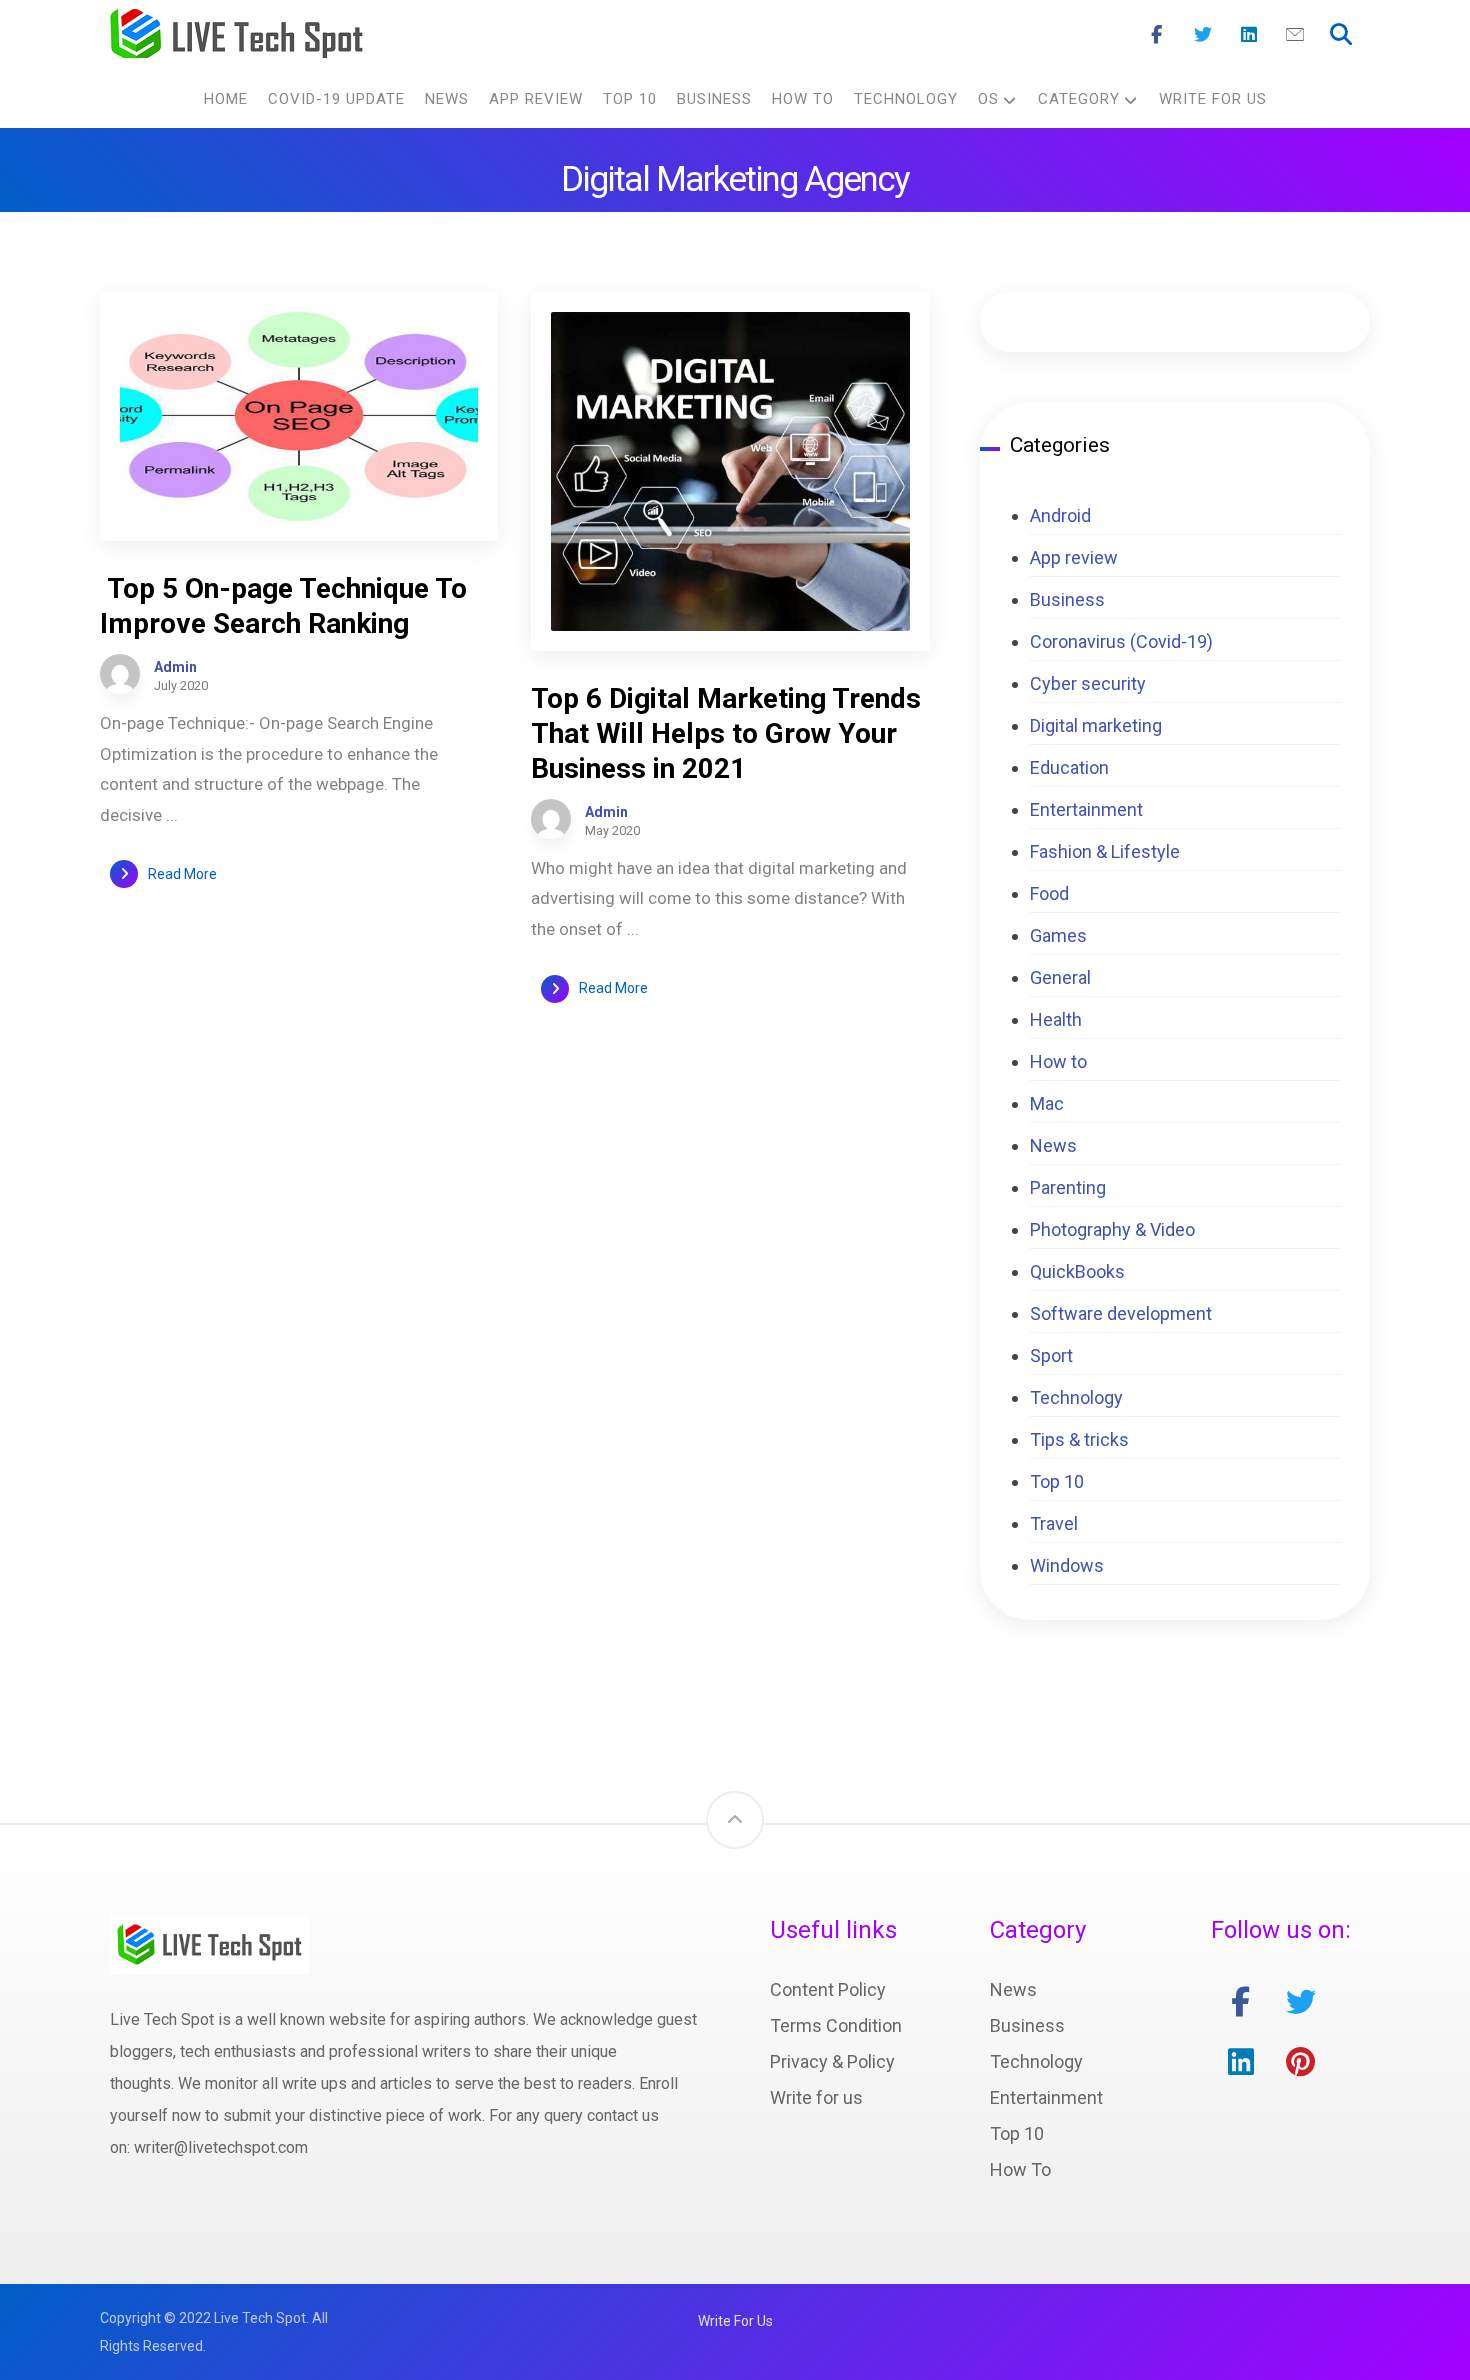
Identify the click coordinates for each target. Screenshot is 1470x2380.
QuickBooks (1077, 1271)
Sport (1051, 1355)
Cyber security (1088, 683)
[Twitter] (1203, 35)
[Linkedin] (1249, 35)
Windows (1067, 1565)
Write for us (816, 2097)
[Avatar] (120, 674)
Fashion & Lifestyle (1105, 851)
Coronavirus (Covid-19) (1121, 641)
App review (1074, 557)
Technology (1076, 1397)
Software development (1121, 1313)
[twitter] (1301, 2002)
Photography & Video (1112, 1229)
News (1053, 1145)
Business (1067, 599)
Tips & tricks (1079, 1439)
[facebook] (1241, 2002)
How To (1020, 2169)
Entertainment (1086, 809)
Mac (1047, 1103)
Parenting (1068, 1187)
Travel (1054, 1523)
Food (1049, 893)
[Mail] (1295, 35)
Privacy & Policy (832, 2061)
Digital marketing (1096, 725)
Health (1056, 1019)
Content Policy (828, 1989)
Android (1060, 515)
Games (1058, 935)
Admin (175, 667)
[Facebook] (1157, 35)
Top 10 (1057, 1481)
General (1060, 977)
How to (1058, 1061)
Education (1069, 767)
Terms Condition (836, 2025)
